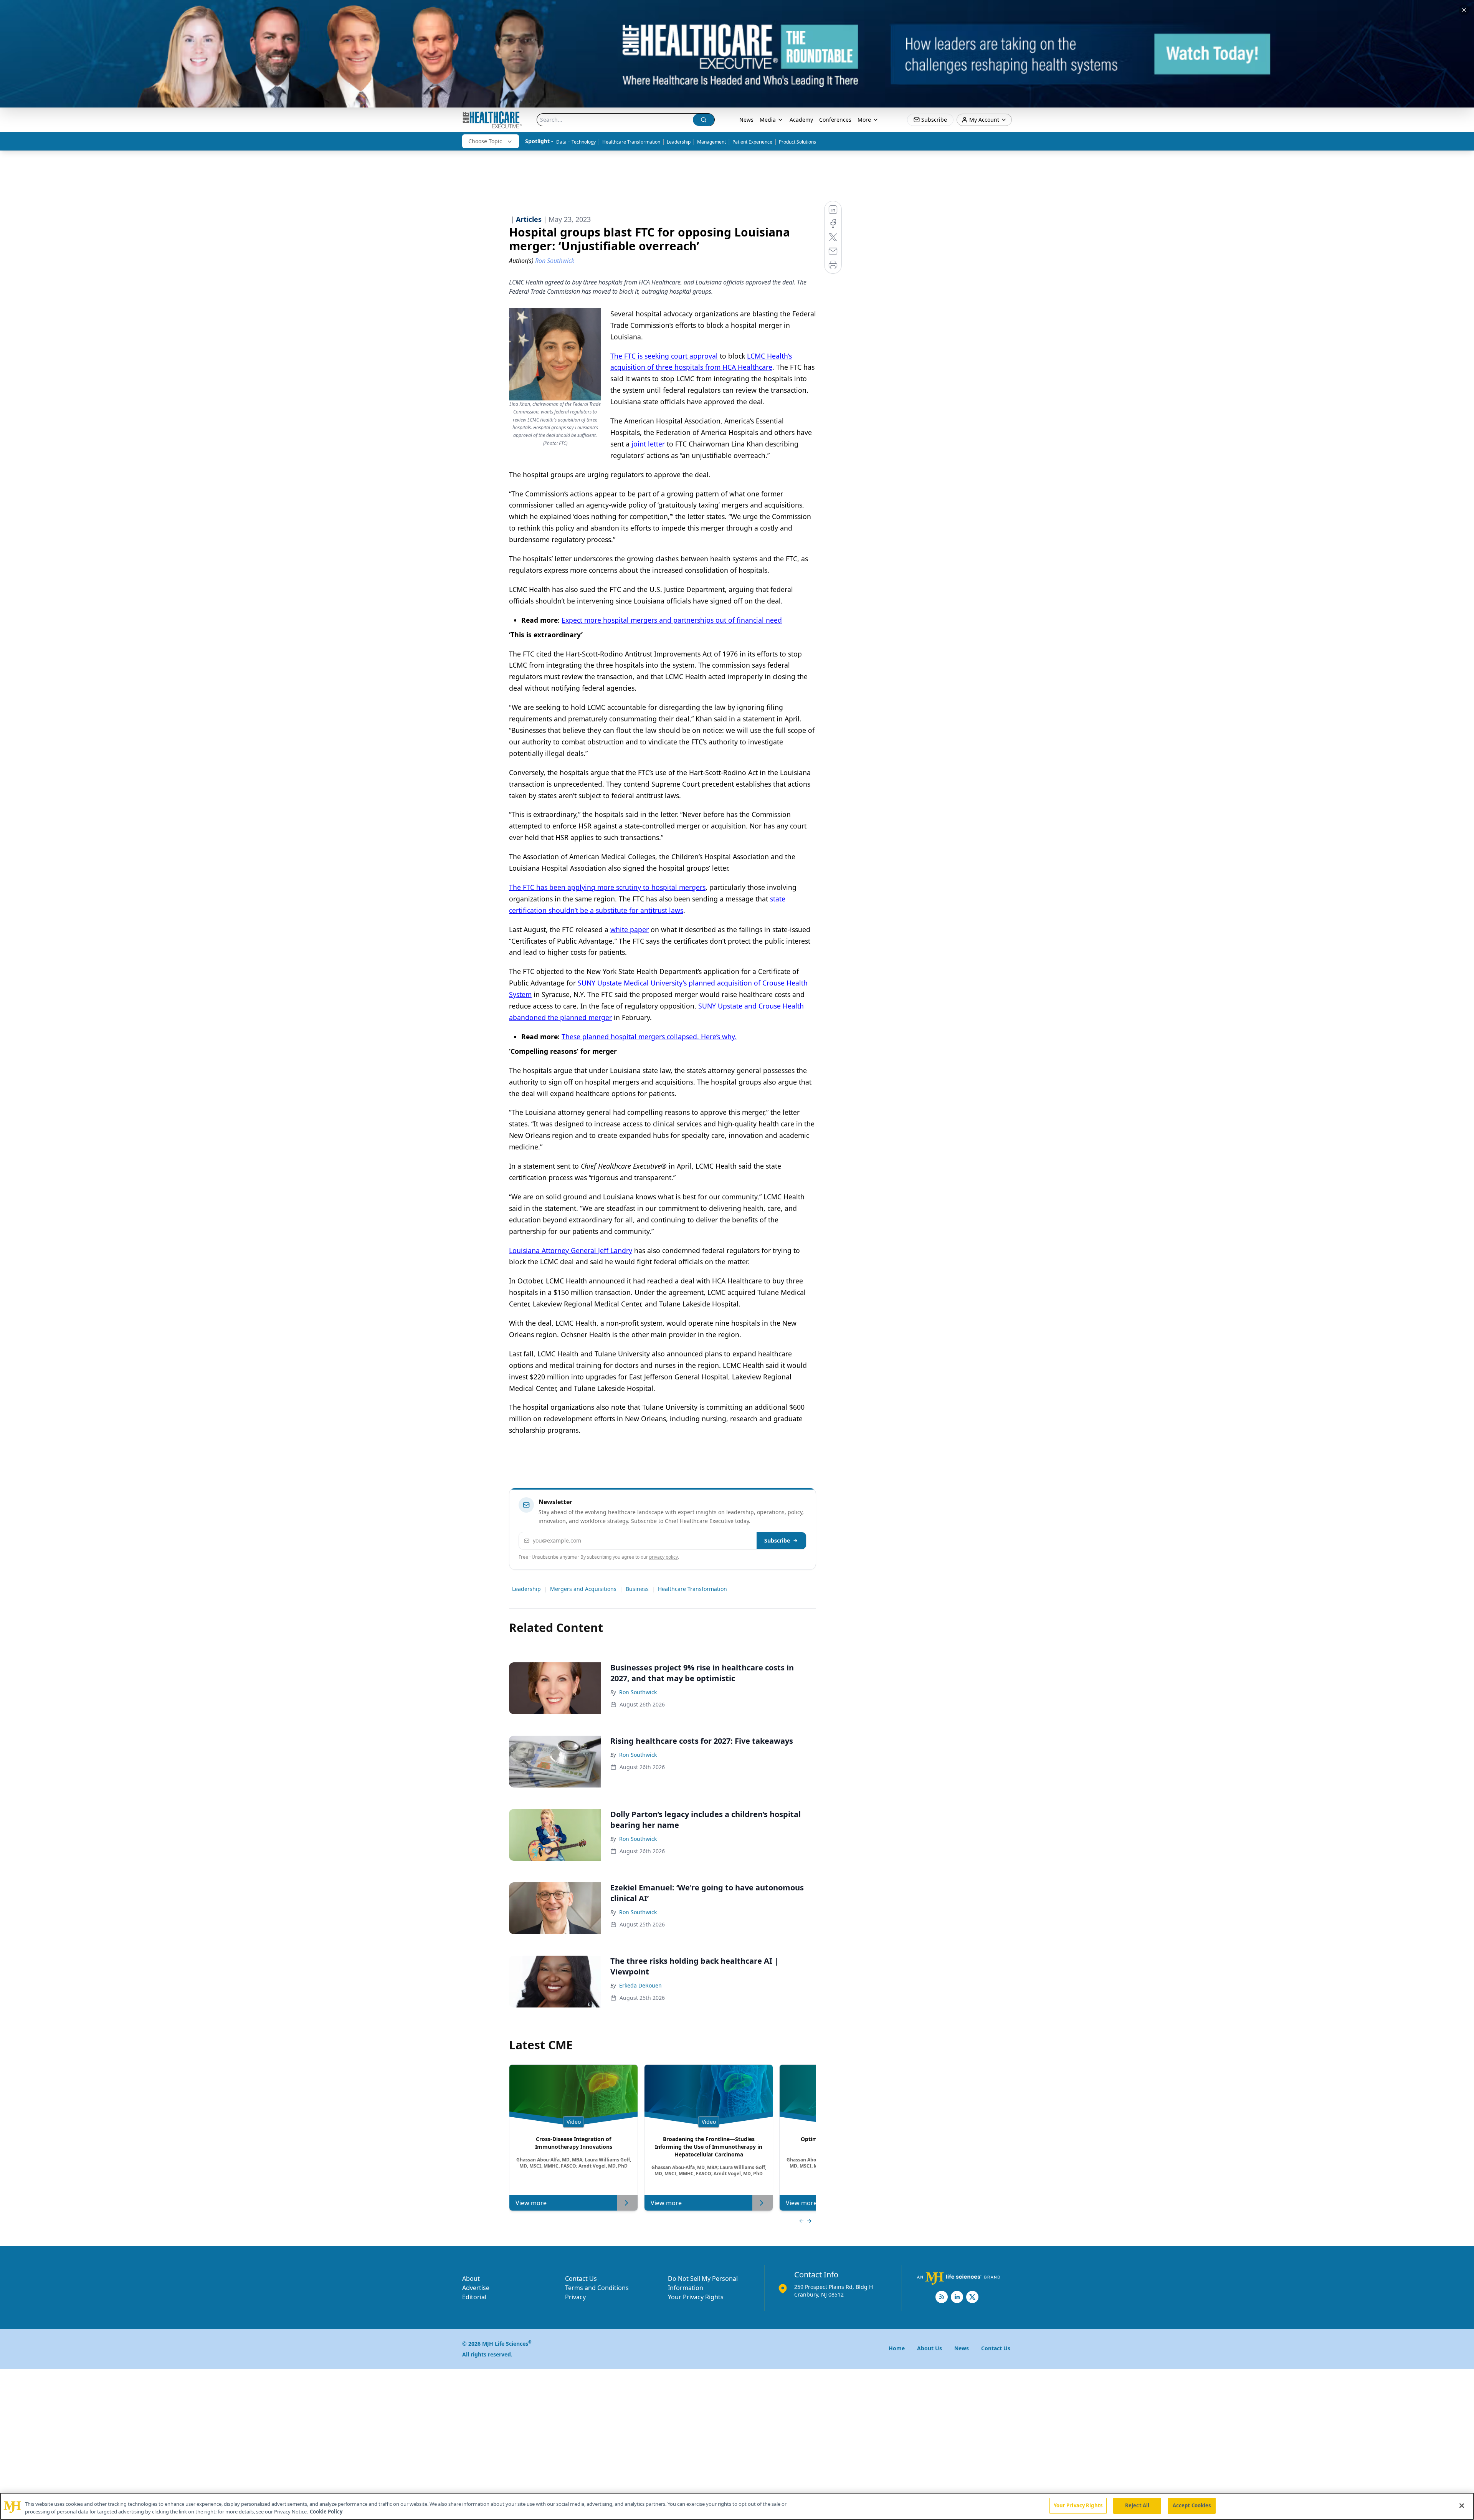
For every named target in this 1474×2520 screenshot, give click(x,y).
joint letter (648, 444)
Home (897, 2348)
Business (637, 1589)
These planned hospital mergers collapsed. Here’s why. (649, 1037)
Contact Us (581, 2279)
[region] (737, 2506)
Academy (801, 120)
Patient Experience (752, 142)
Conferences (835, 120)
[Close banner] (1464, 10)
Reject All (1137, 2505)
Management (711, 142)
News (746, 120)
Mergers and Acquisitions (583, 1589)
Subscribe (777, 1540)
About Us (930, 2348)
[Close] (1462, 2505)
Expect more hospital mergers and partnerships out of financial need (672, 620)
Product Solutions (797, 142)
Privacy (575, 2297)
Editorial (474, 2297)
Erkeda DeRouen (640, 1985)
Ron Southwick (638, 1692)
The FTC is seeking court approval (664, 356)
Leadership (679, 142)
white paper (630, 929)
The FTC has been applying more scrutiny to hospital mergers (607, 887)
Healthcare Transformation (631, 142)
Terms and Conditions (597, 2288)
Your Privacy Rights (696, 2297)
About (471, 2279)
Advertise (476, 2288)
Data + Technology (576, 142)
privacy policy (663, 1557)
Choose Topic (485, 141)
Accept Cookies (1192, 2505)
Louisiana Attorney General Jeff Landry (571, 1250)
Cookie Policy (326, 2512)
